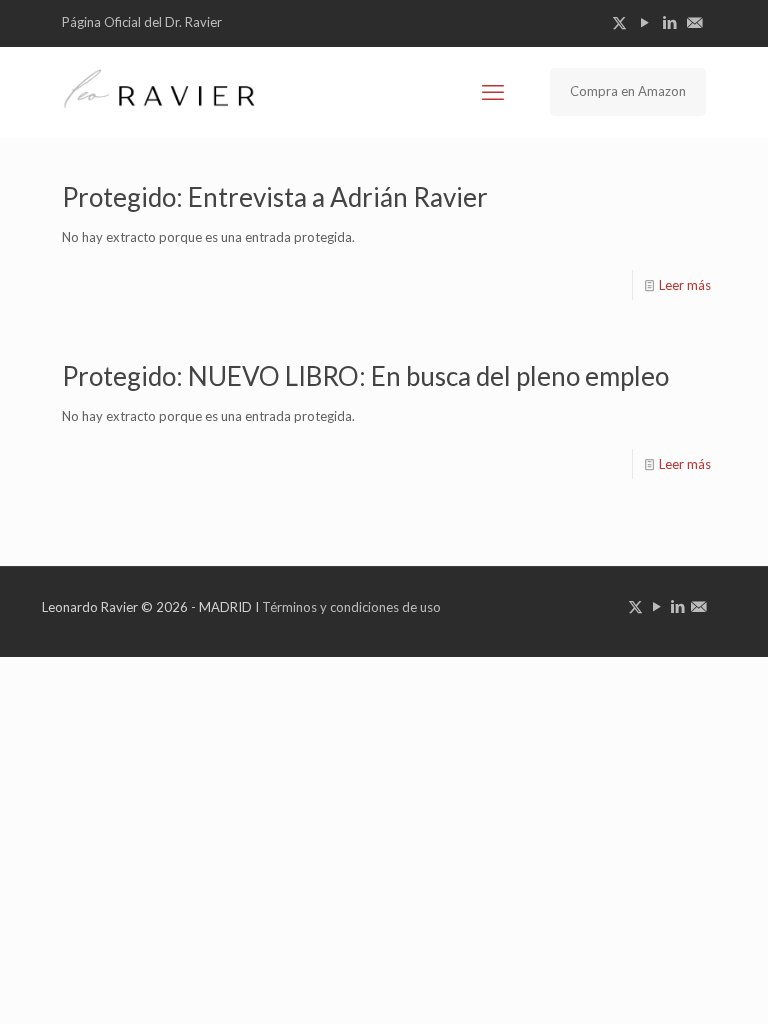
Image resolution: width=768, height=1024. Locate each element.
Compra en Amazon (628, 91)
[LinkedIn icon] (669, 22)
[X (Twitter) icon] (619, 22)
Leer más (685, 285)
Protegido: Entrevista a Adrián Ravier (275, 197)
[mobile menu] (493, 92)
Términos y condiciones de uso (351, 607)
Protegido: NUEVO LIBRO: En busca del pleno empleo (365, 376)
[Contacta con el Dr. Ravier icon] (694, 22)
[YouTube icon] (644, 22)
